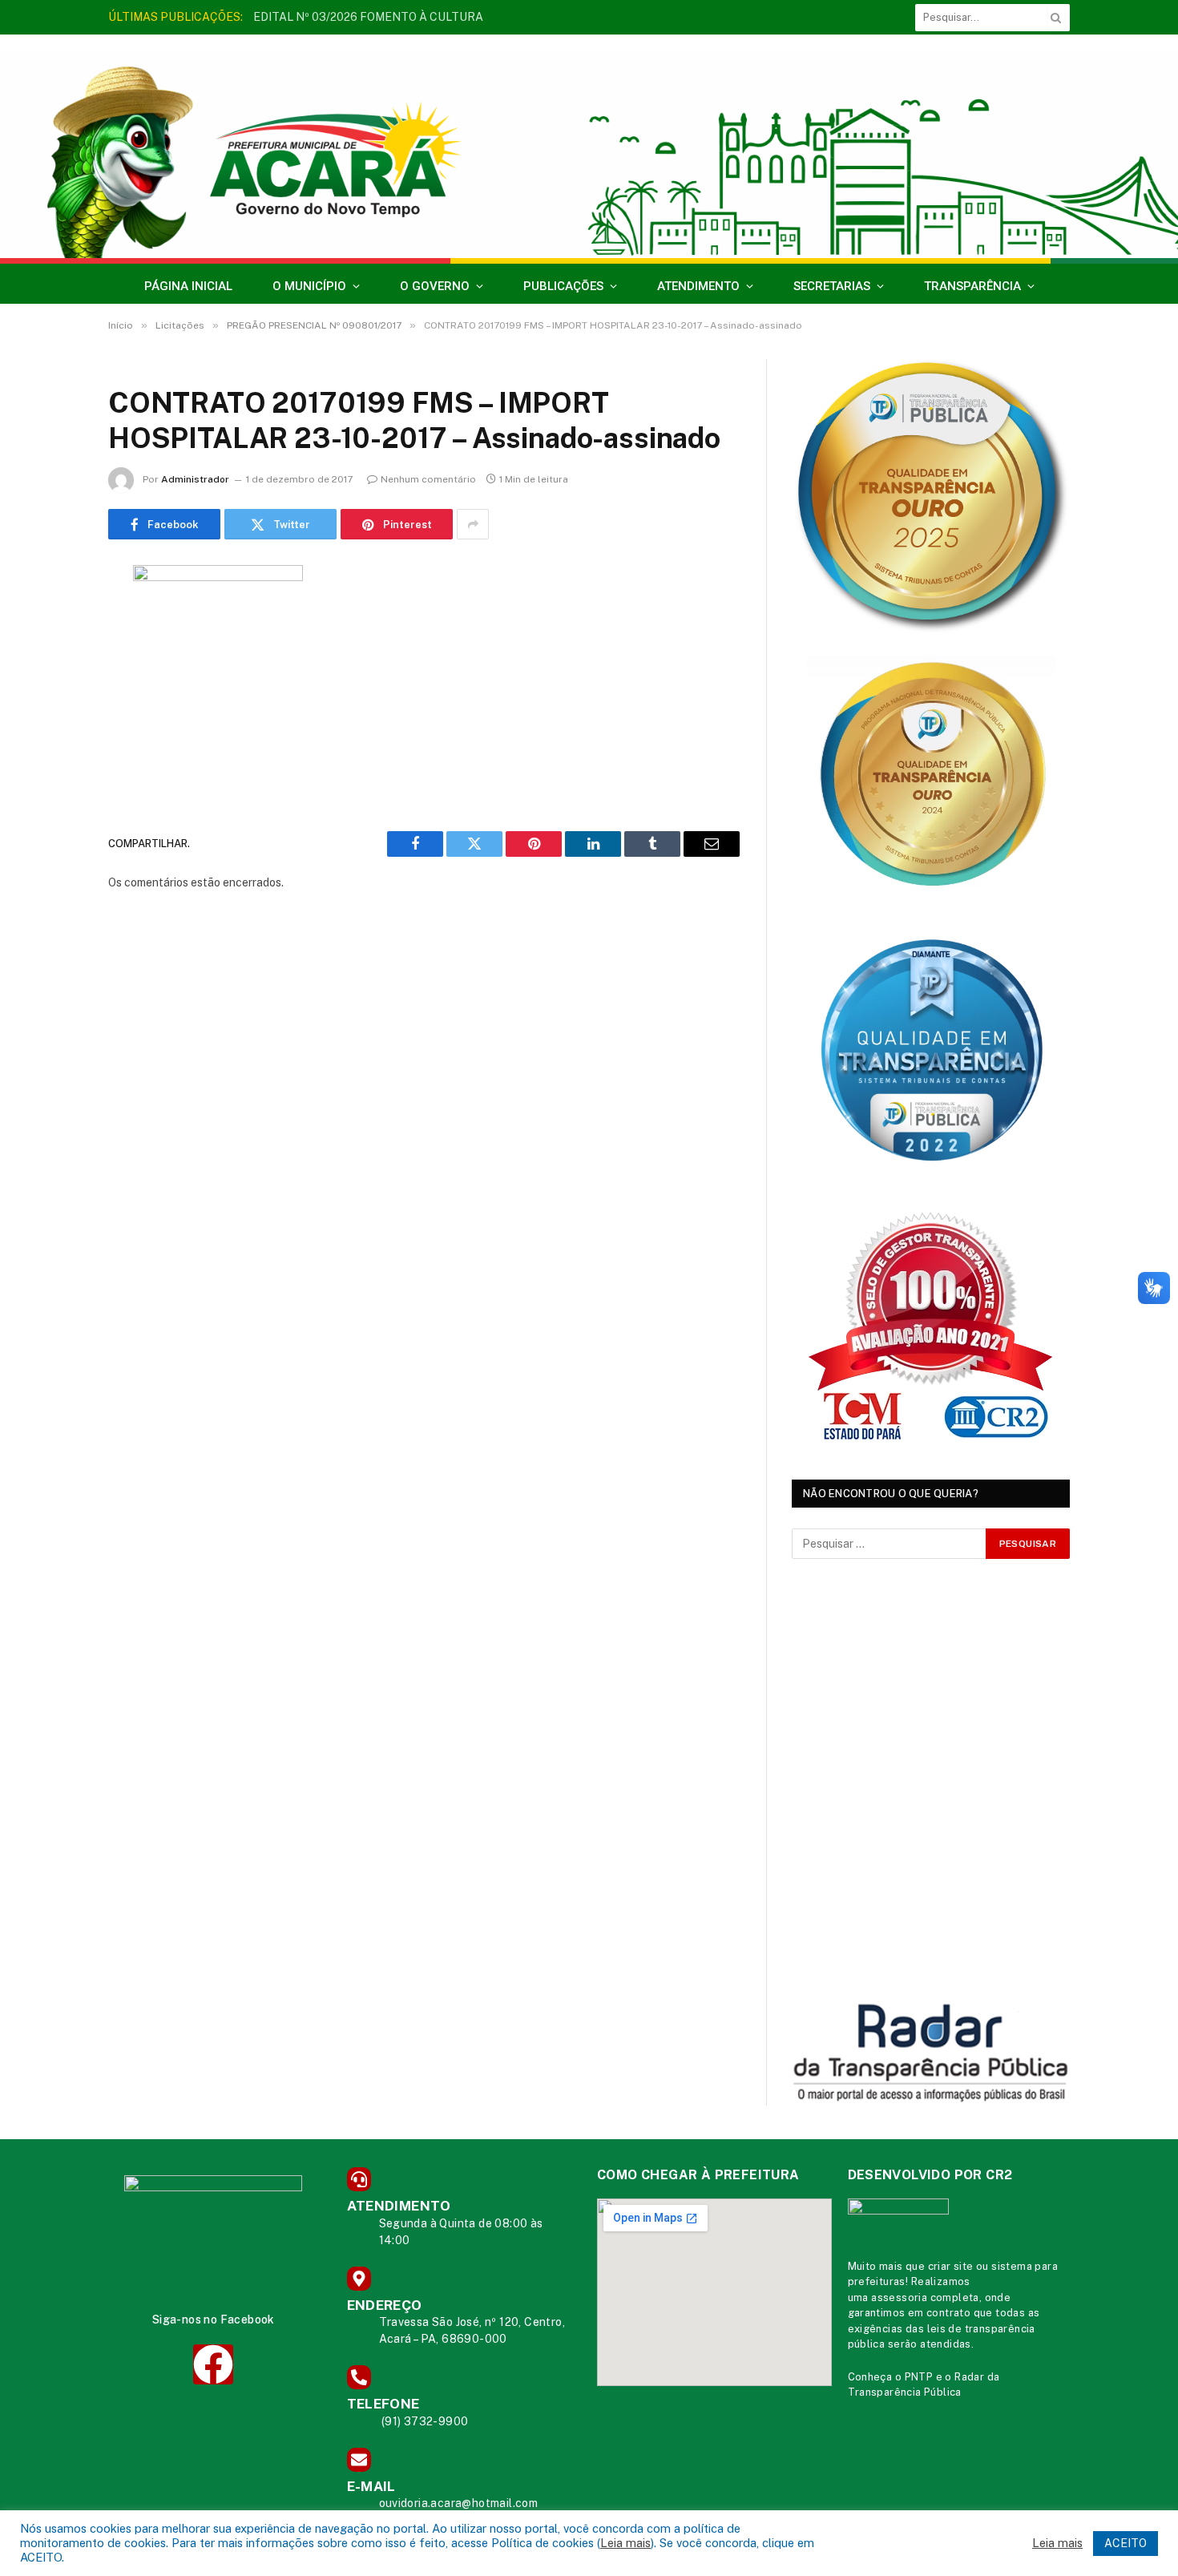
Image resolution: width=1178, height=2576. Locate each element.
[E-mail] (52, 782)
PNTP (919, 2377)
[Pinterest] (52, 741)
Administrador (195, 479)
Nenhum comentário (428, 479)
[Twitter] (52, 660)
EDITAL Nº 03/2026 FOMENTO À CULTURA (368, 17)
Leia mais (625, 2543)
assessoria (899, 2297)
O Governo (435, 286)
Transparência (972, 286)
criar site (951, 2266)
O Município (309, 286)
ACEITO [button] (1126, 2543)
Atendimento (698, 286)
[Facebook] (52, 619)
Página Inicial (188, 286)
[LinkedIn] (52, 701)
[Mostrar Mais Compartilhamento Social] (473, 524)
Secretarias (832, 286)
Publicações (563, 286)
